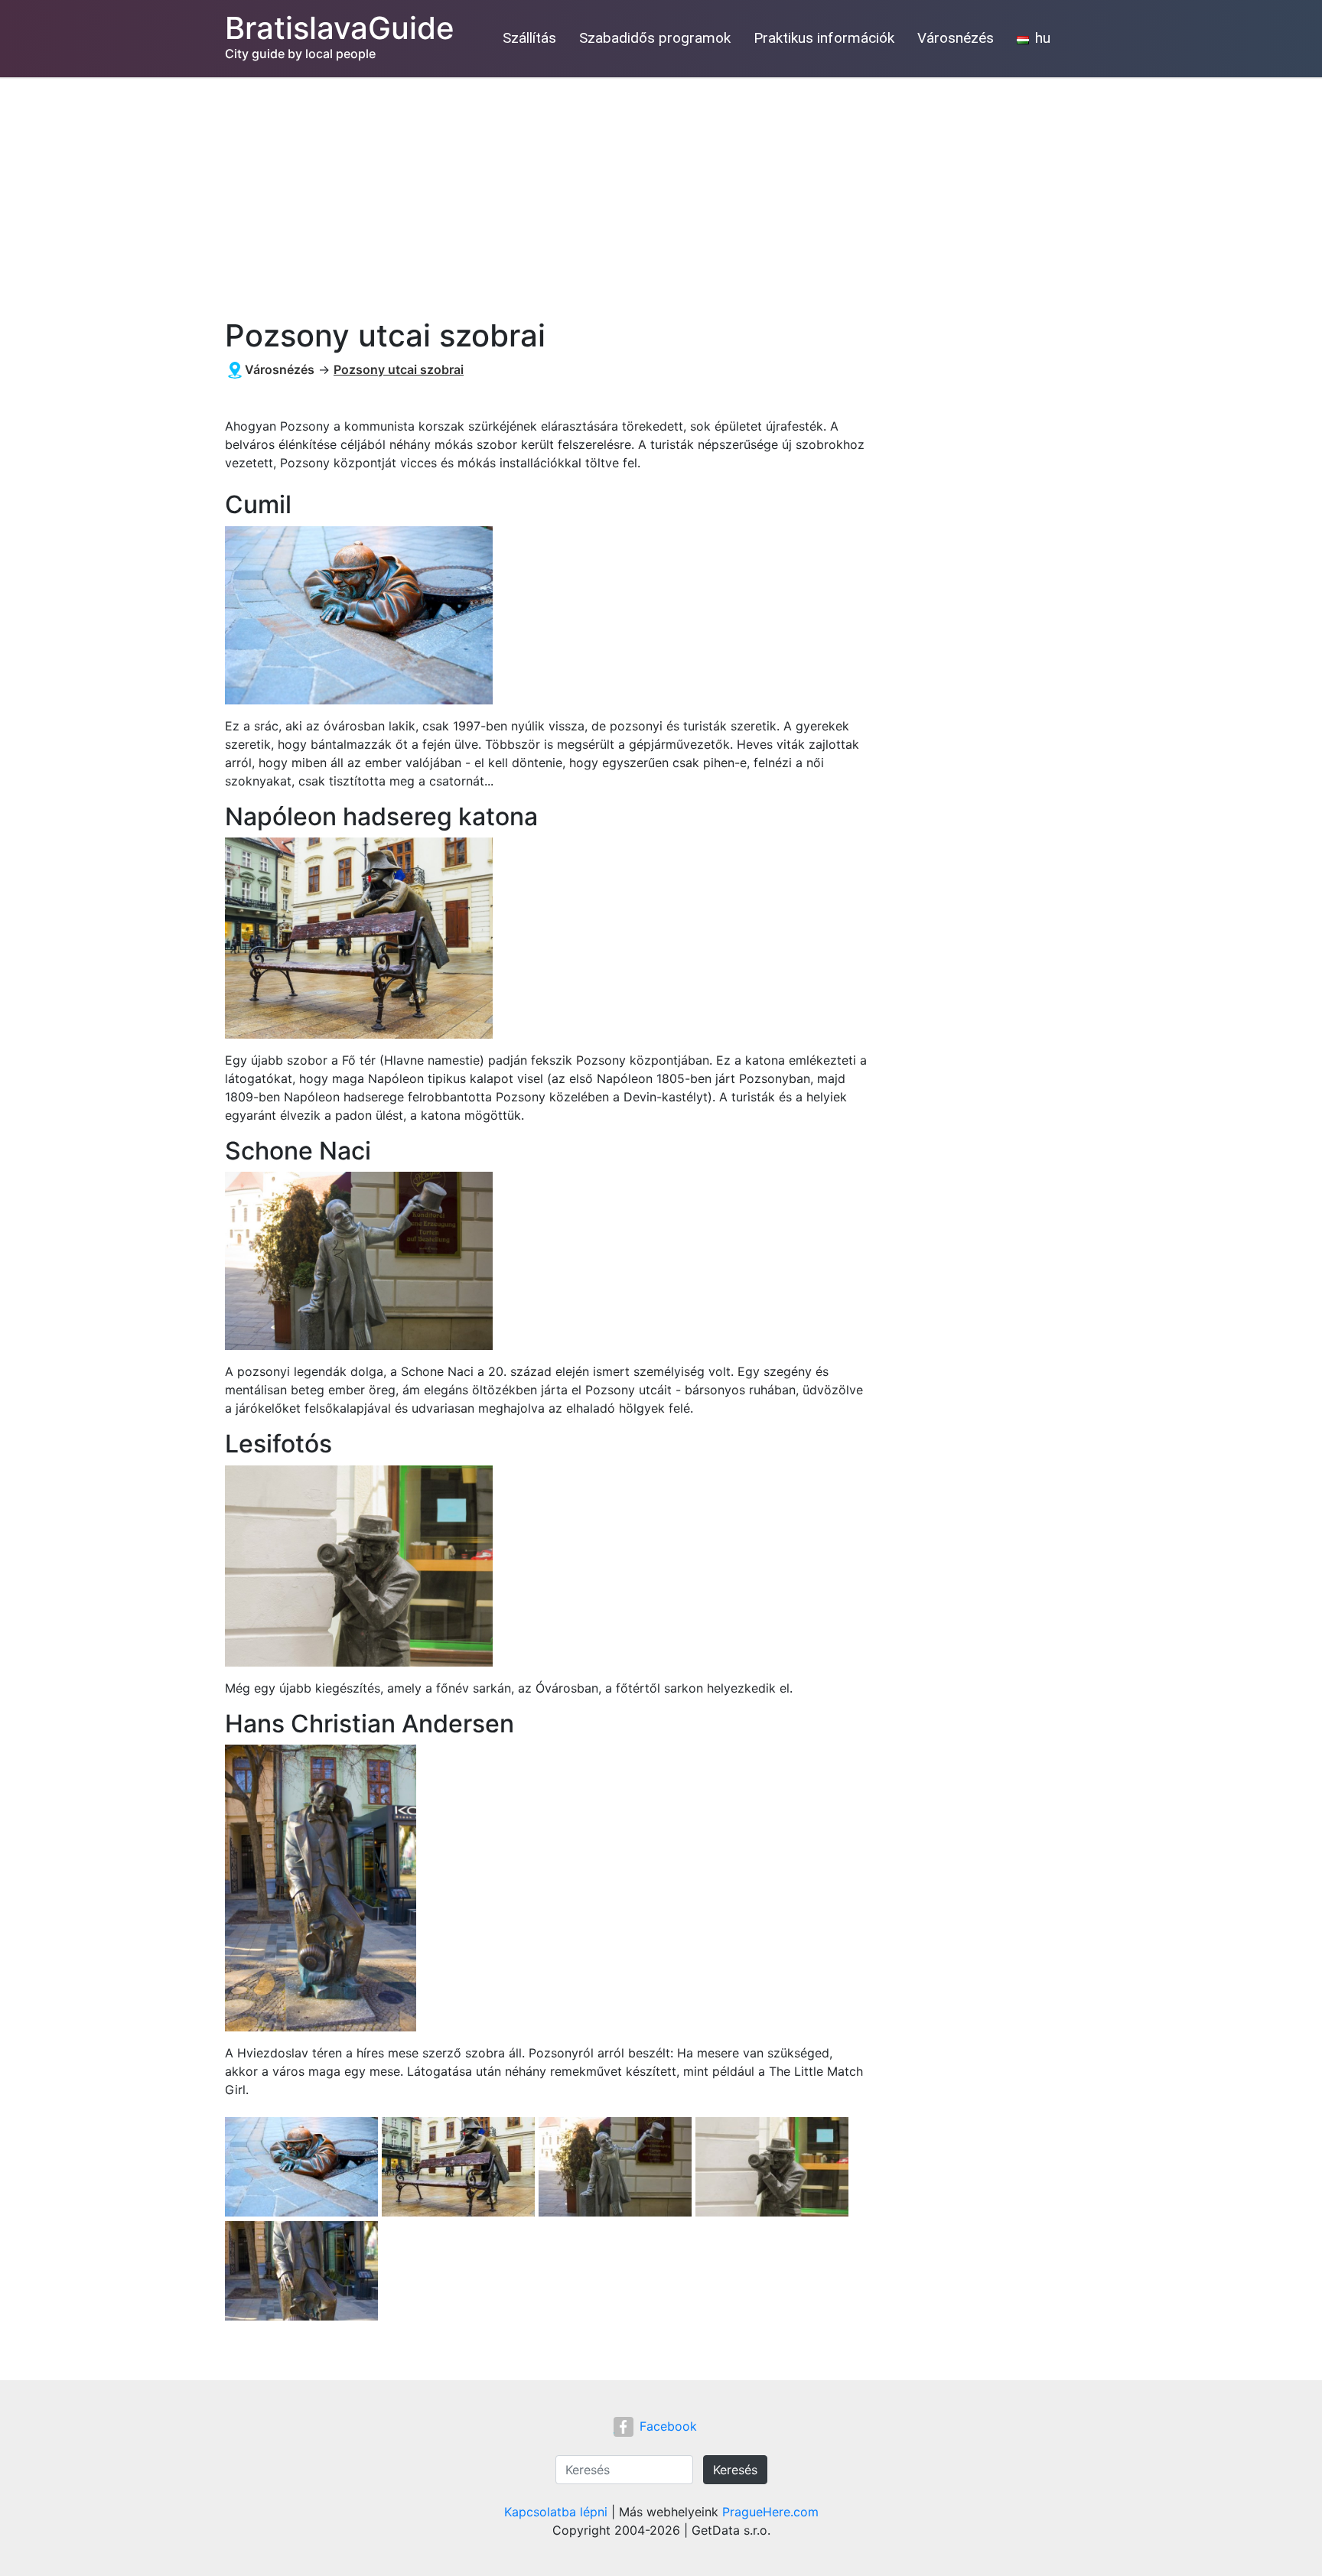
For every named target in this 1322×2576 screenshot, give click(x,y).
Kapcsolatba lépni (556, 2512)
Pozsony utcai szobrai (399, 369)
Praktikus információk (824, 38)
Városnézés (956, 38)
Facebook (668, 2426)
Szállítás (529, 38)
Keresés (735, 2470)
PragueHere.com (770, 2512)
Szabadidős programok (655, 38)
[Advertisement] (661, 192)
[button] (303, 2168)
